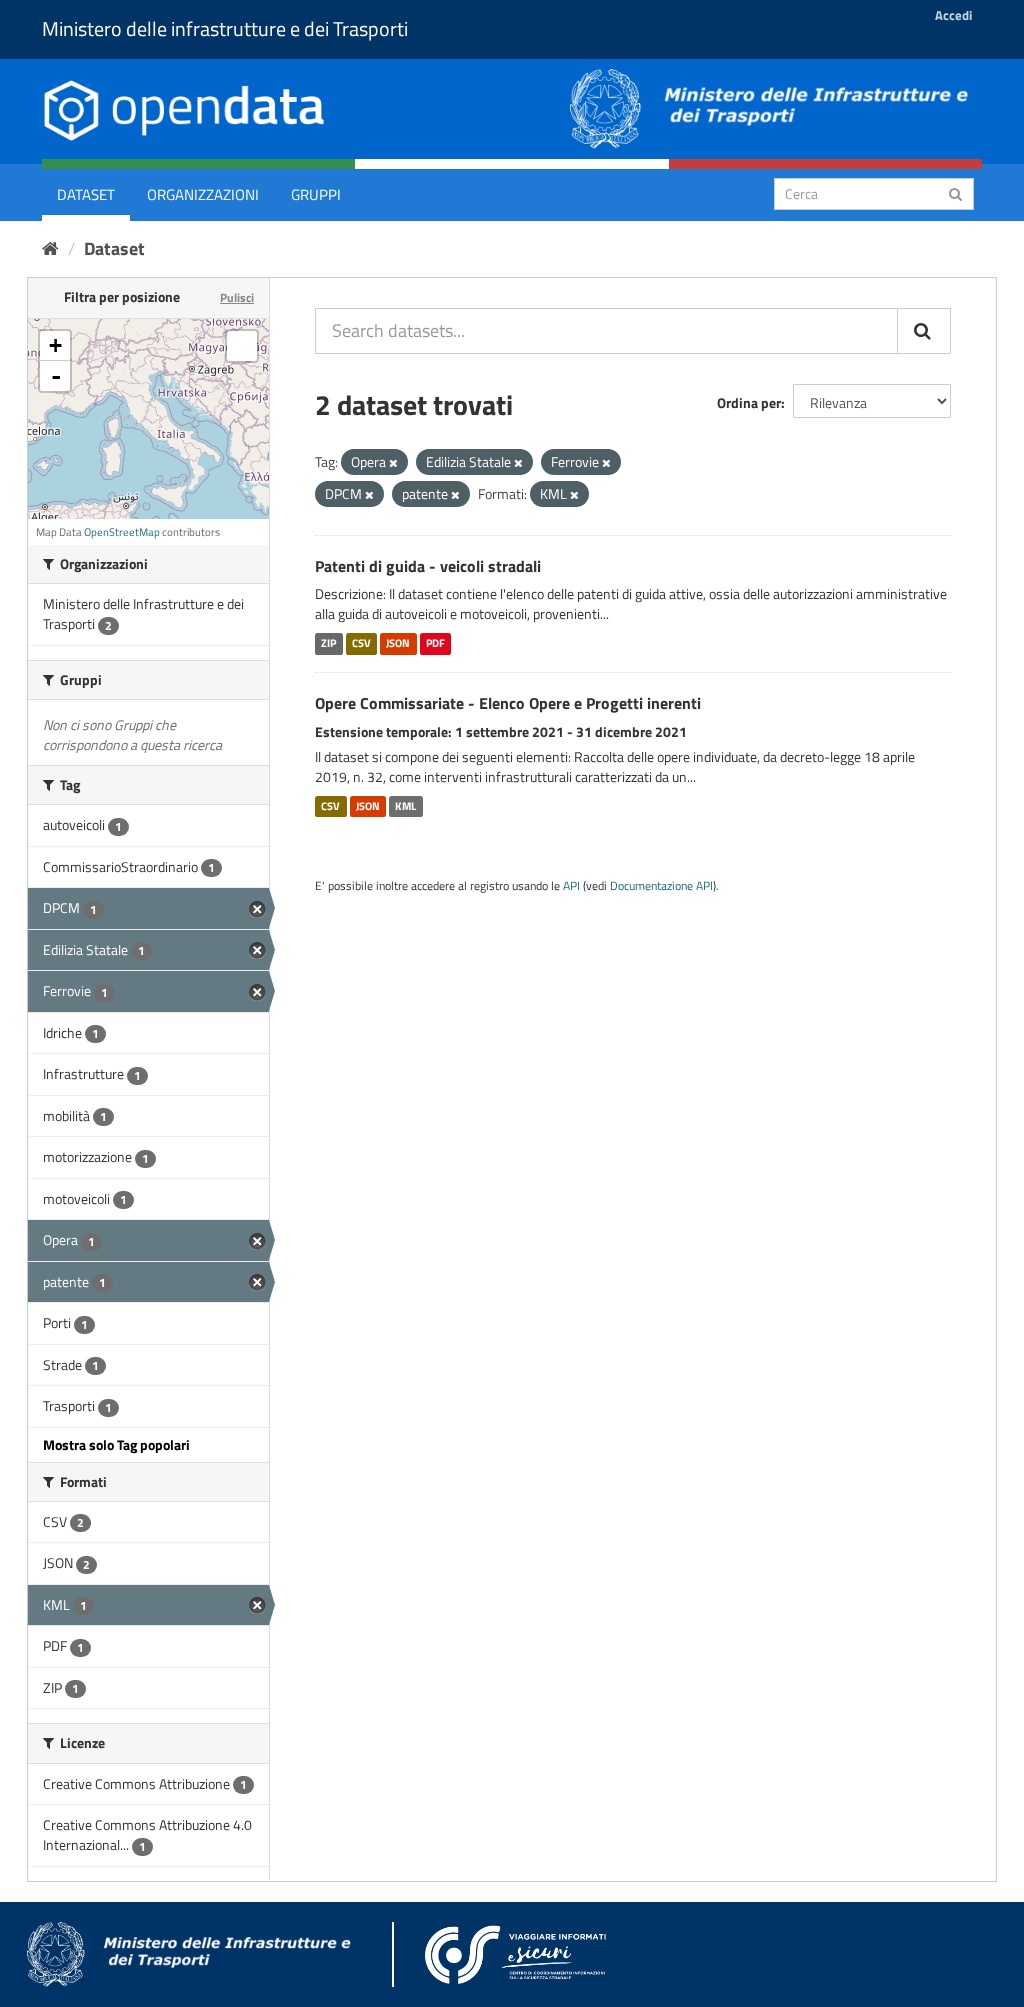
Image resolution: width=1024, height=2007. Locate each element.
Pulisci (237, 297)
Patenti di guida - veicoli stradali (428, 566)
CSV (361, 643)
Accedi (953, 15)
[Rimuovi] (393, 463)
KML (405, 806)
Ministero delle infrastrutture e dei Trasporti (225, 28)
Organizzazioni (203, 194)
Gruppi (316, 194)
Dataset (86, 194)
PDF (435, 643)
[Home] (50, 248)
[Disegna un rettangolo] (242, 346)
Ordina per (749, 402)
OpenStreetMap (122, 532)
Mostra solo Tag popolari (116, 1444)
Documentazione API (661, 886)
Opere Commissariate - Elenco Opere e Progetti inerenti (508, 703)
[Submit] (955, 192)
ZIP (328, 643)
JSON (398, 643)
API (571, 886)
